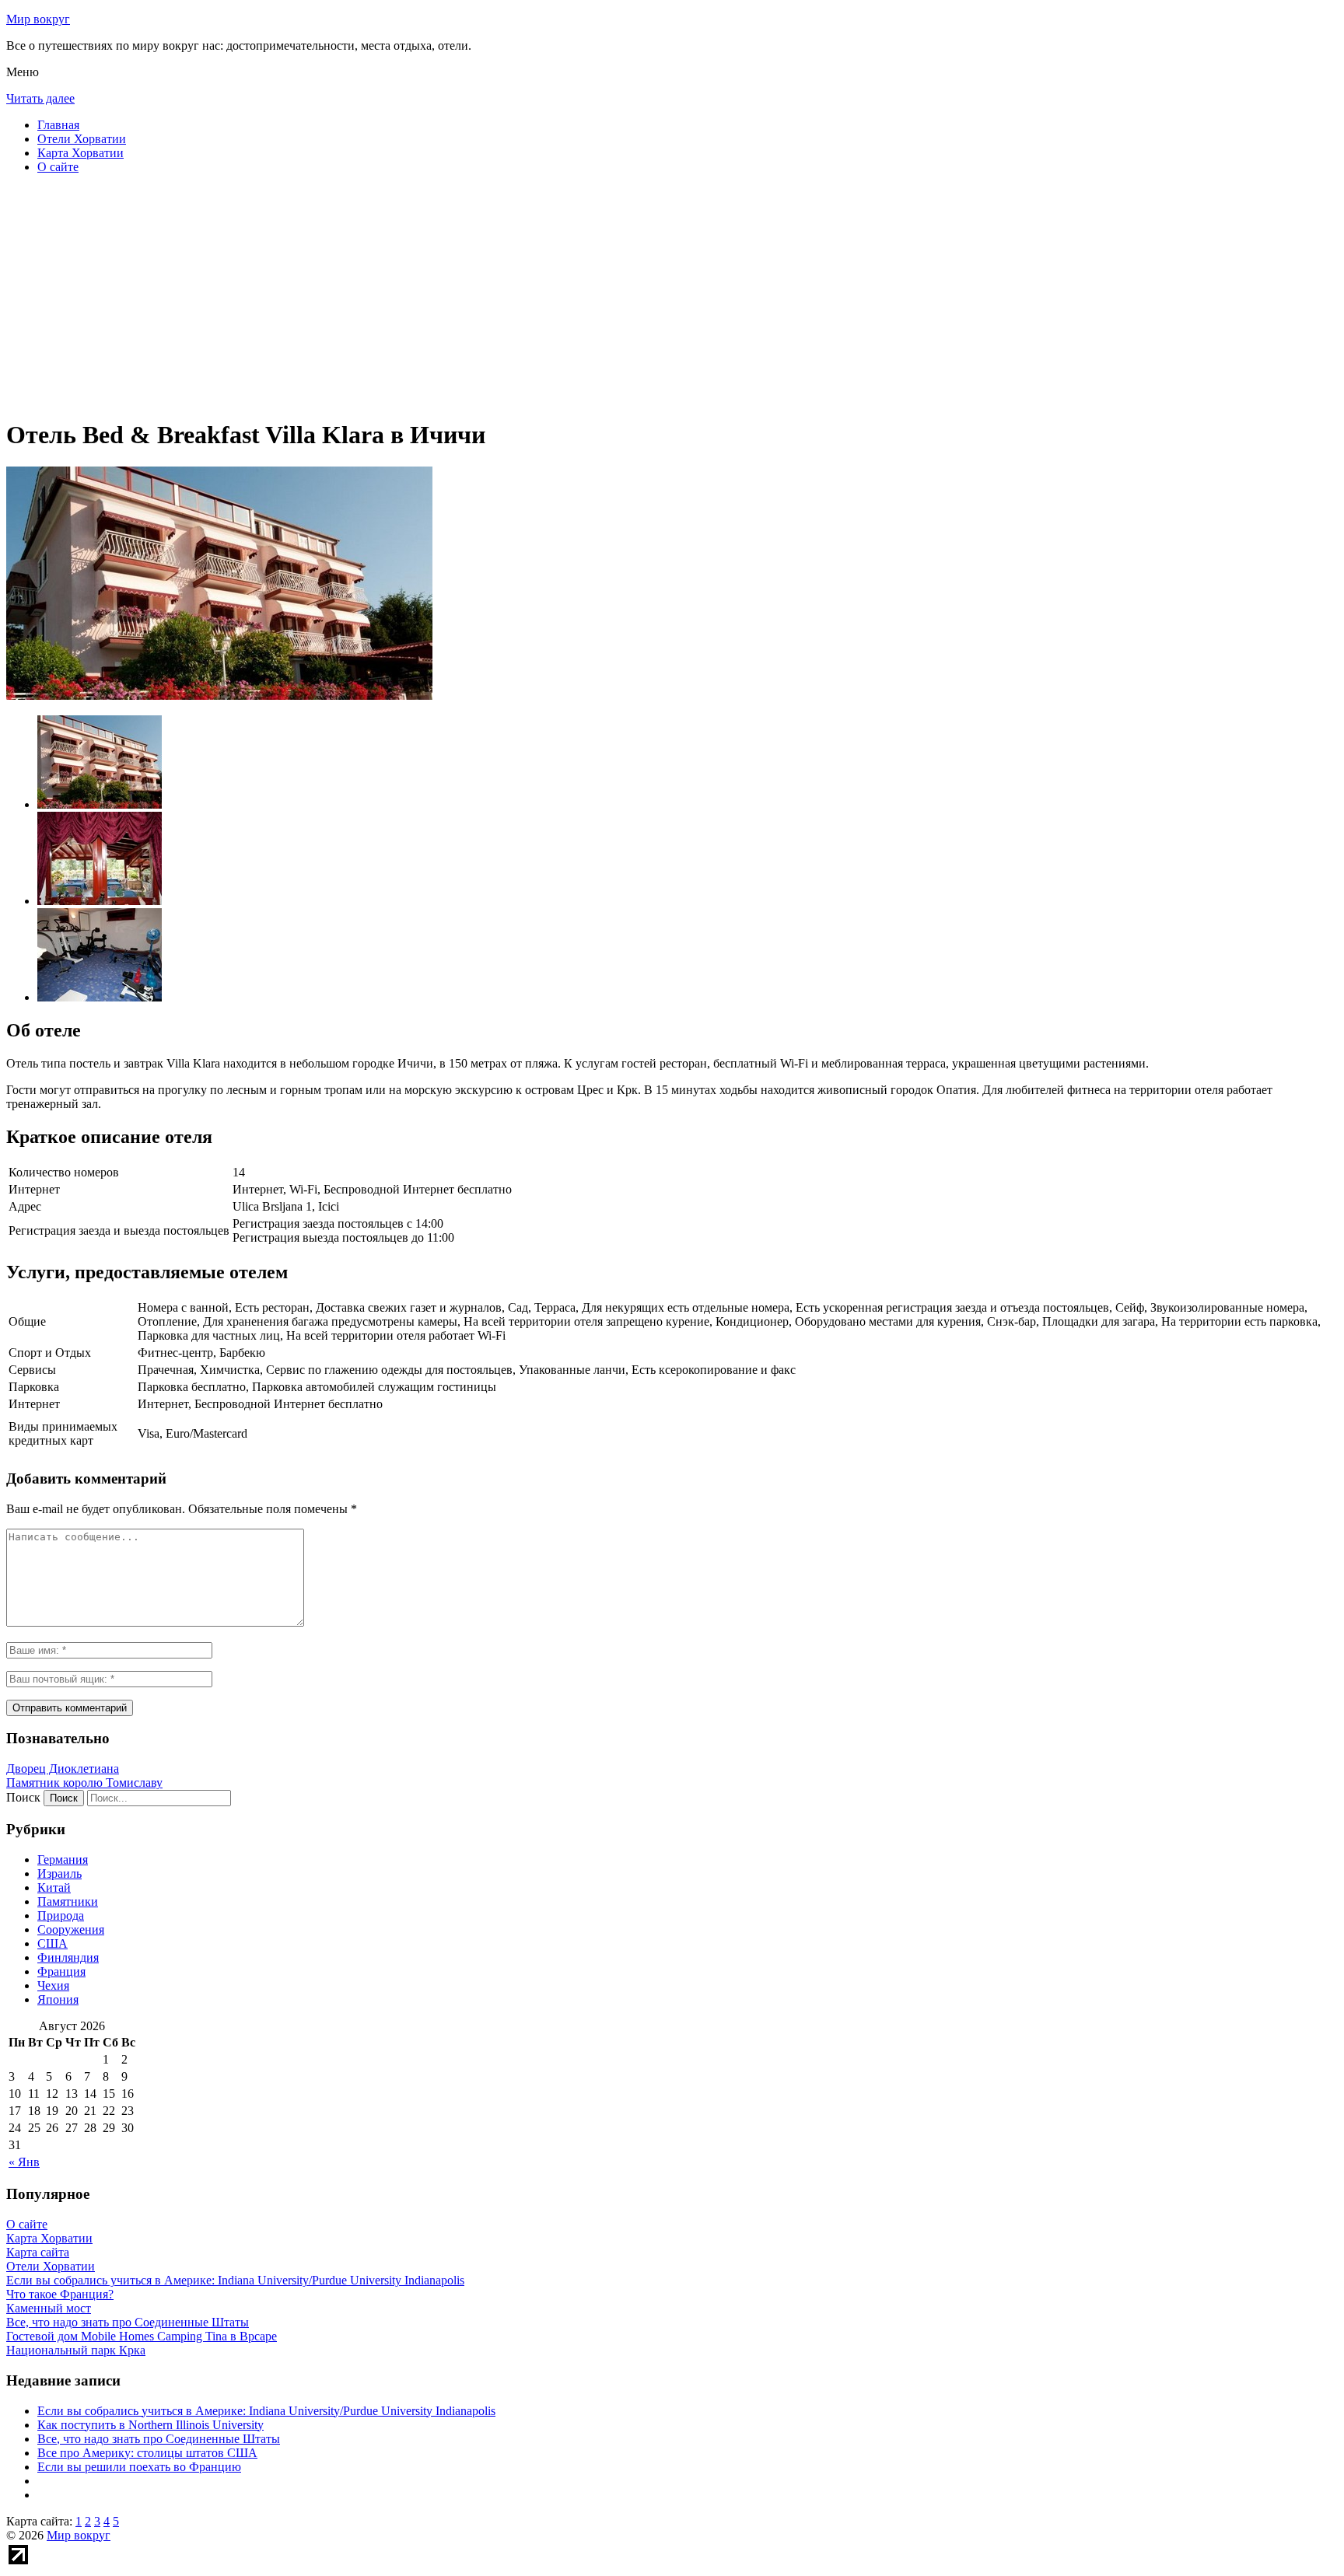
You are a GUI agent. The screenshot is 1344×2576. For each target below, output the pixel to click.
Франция (61, 1971)
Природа (61, 1915)
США (52, 1943)
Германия (63, 1859)
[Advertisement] (473, 295)
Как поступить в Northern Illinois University (150, 2425)
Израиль (59, 1873)
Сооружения (71, 1929)
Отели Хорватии (82, 139)
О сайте (58, 167)
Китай (54, 1887)
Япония (58, 1999)
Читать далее (40, 98)
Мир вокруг (38, 19)
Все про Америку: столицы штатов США (147, 2453)
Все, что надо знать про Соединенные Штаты (159, 2439)
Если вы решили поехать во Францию (139, 2467)
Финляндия (68, 1957)
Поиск (23, 1797)
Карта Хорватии (80, 153)
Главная (58, 125)
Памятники (68, 1901)
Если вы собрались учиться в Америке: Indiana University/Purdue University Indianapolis (266, 2411)
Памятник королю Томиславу (84, 1783)
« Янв (24, 2162)
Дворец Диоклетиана (63, 1769)
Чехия (53, 1985)
